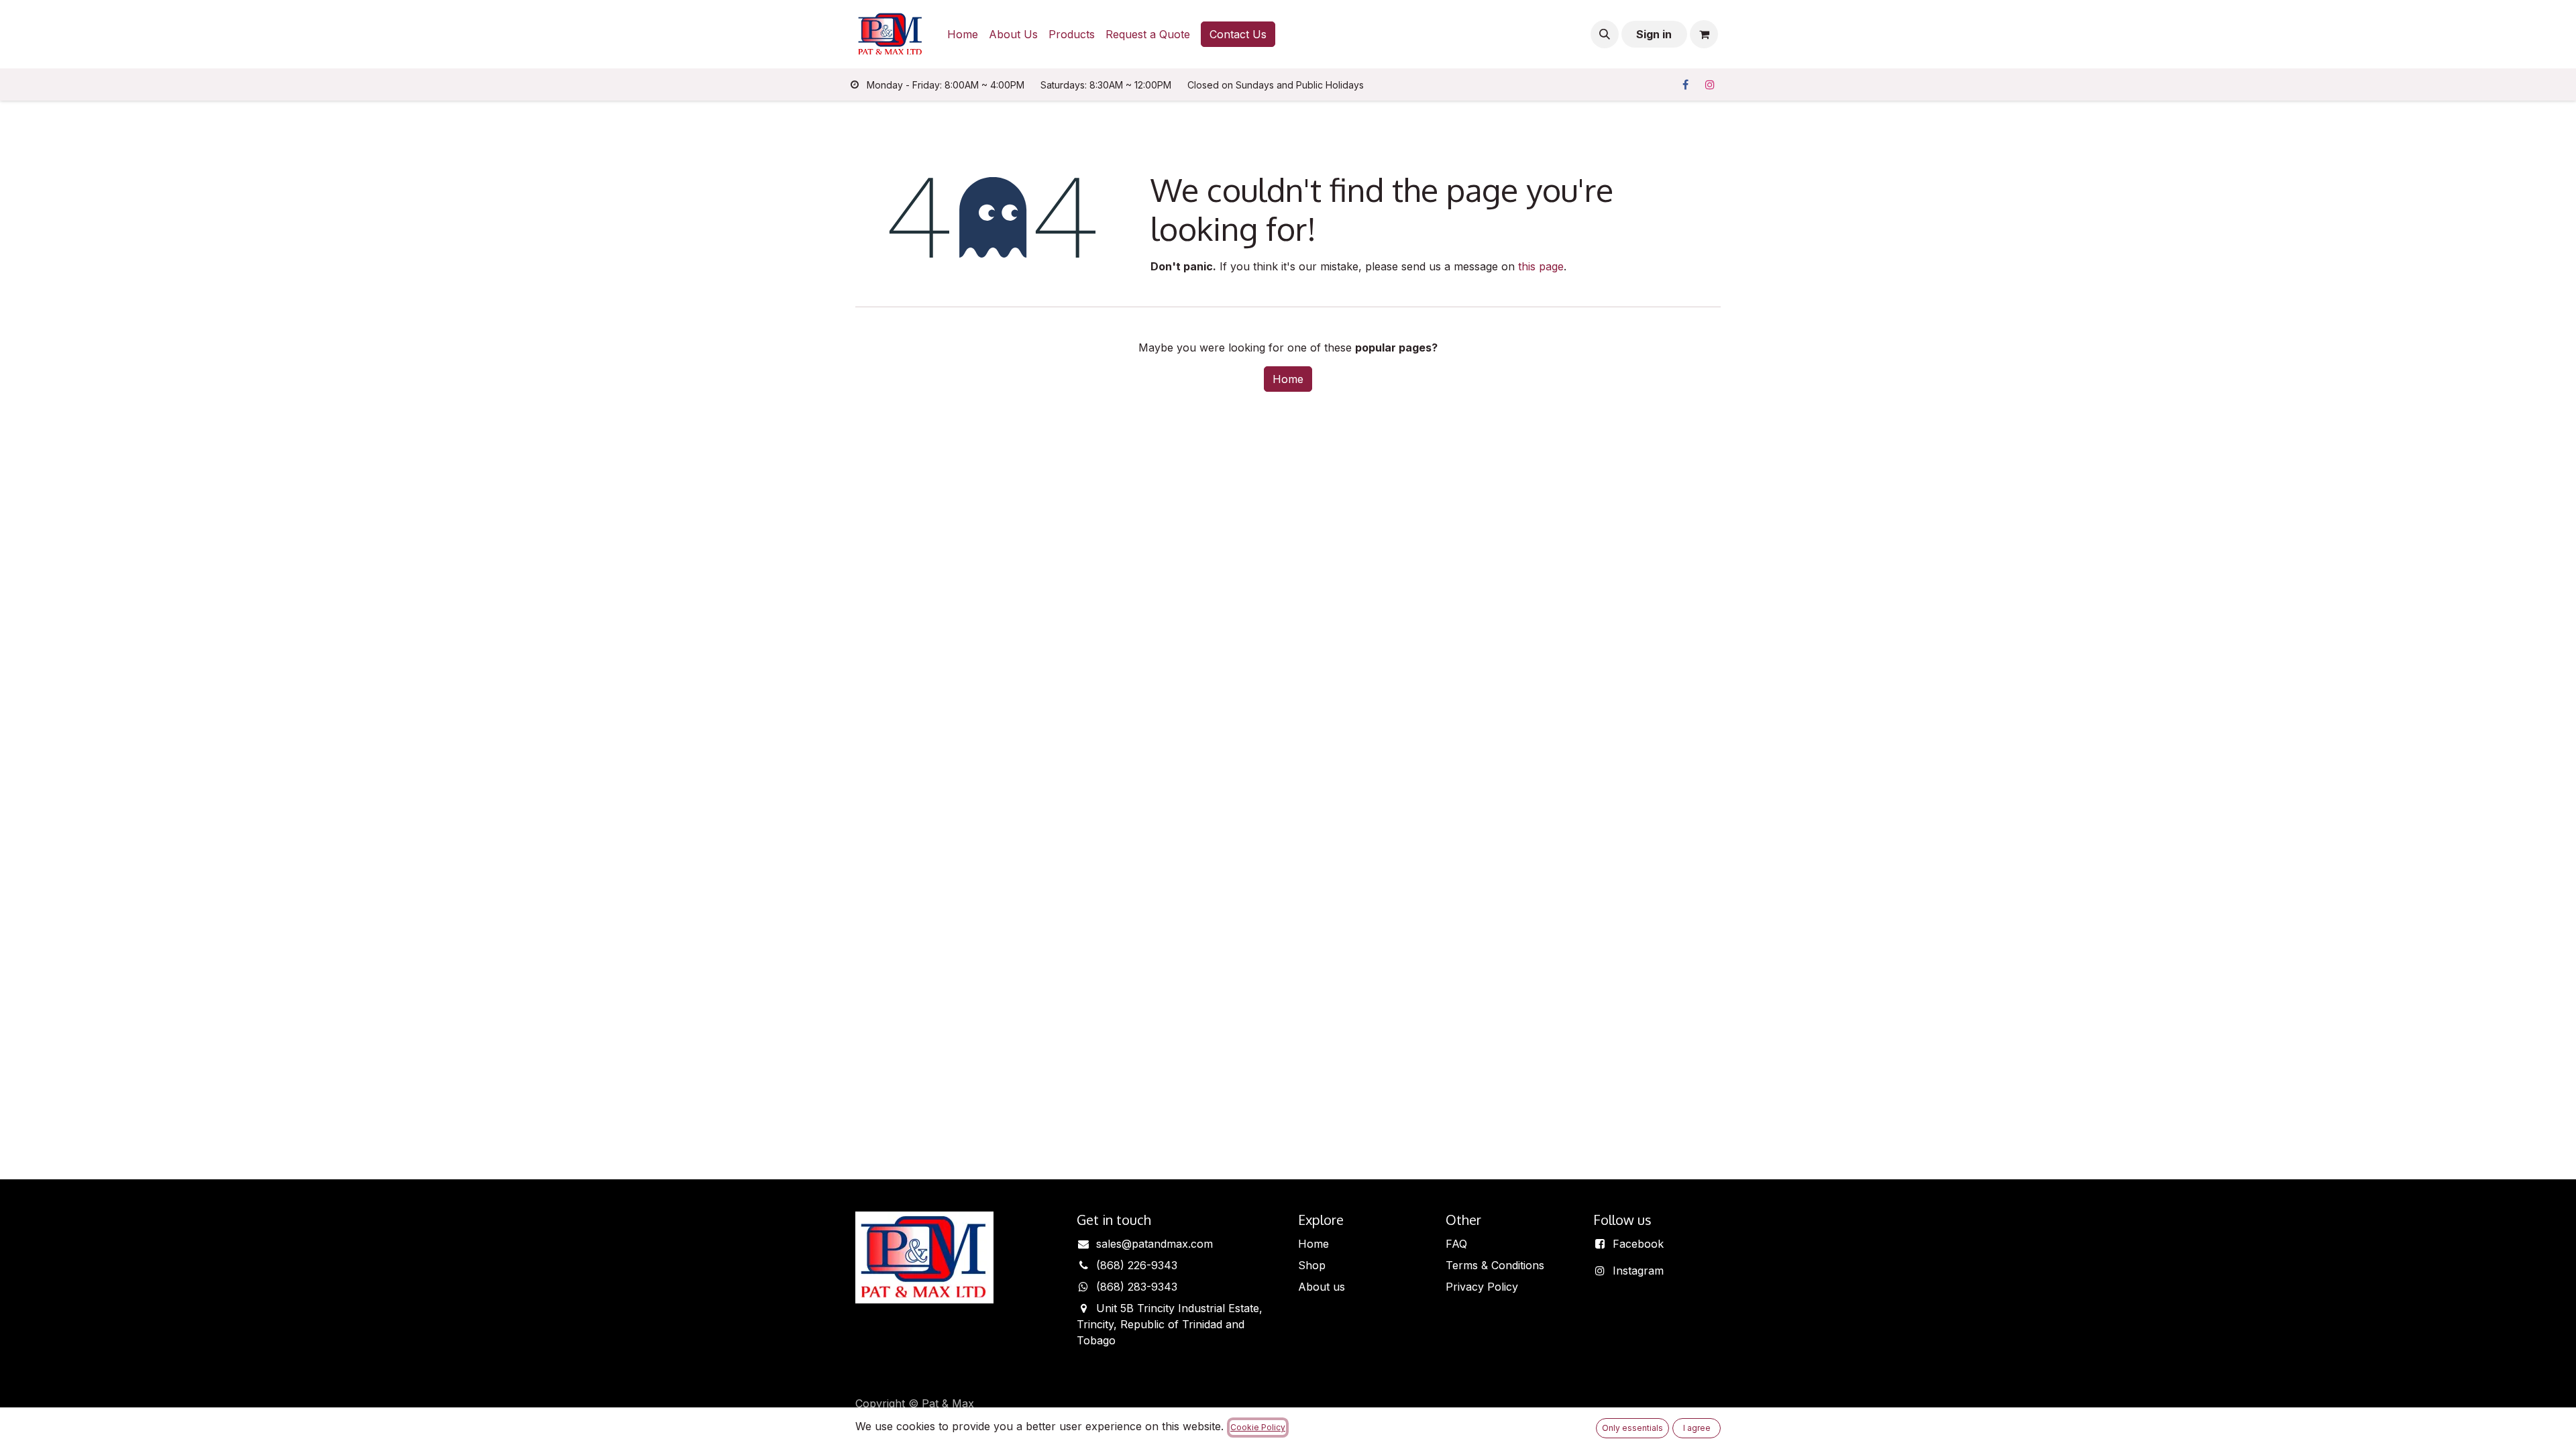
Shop (1312, 1265)
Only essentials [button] (1632, 1428)
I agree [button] (1697, 1428)
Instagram (1638, 1271)
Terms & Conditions (1495, 1265)
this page (1541, 266)
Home (1288, 379)
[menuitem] (963, 34)
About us (1322, 1287)
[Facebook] (1685, 85)
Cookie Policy (1258, 1427)
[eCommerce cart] (1704, 34)
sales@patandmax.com (1155, 1244)
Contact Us (1238, 34)
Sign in (1654, 34)
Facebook (1638, 1244)
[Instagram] (1710, 85)
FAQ (1456, 1244)
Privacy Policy (1482, 1287)
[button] (1605, 34)
